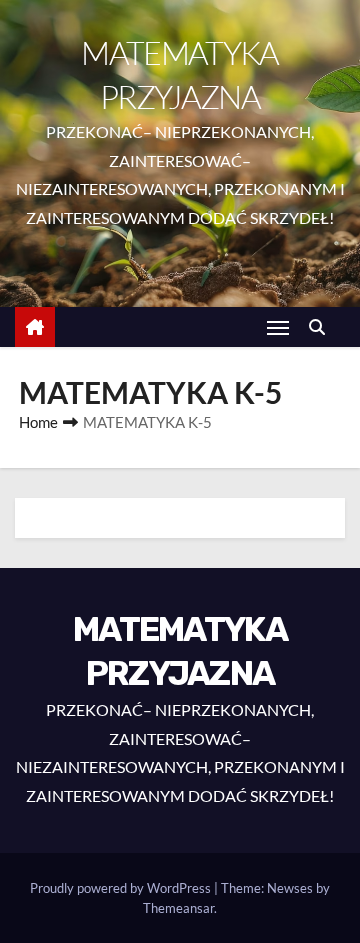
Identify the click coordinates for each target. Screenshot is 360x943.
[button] (322, 326)
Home (38, 422)
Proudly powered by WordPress (122, 888)
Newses (290, 888)
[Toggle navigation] (278, 327)
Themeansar (178, 908)
